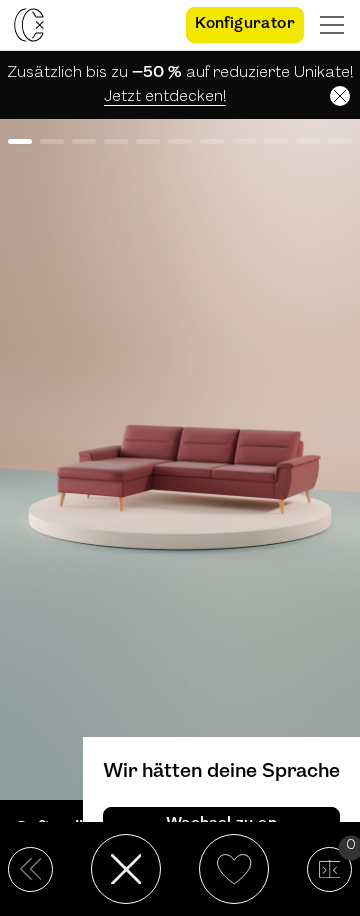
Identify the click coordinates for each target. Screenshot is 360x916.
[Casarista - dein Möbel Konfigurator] (29, 25)
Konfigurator (245, 24)
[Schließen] (340, 96)
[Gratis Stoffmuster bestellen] (153, 25)
